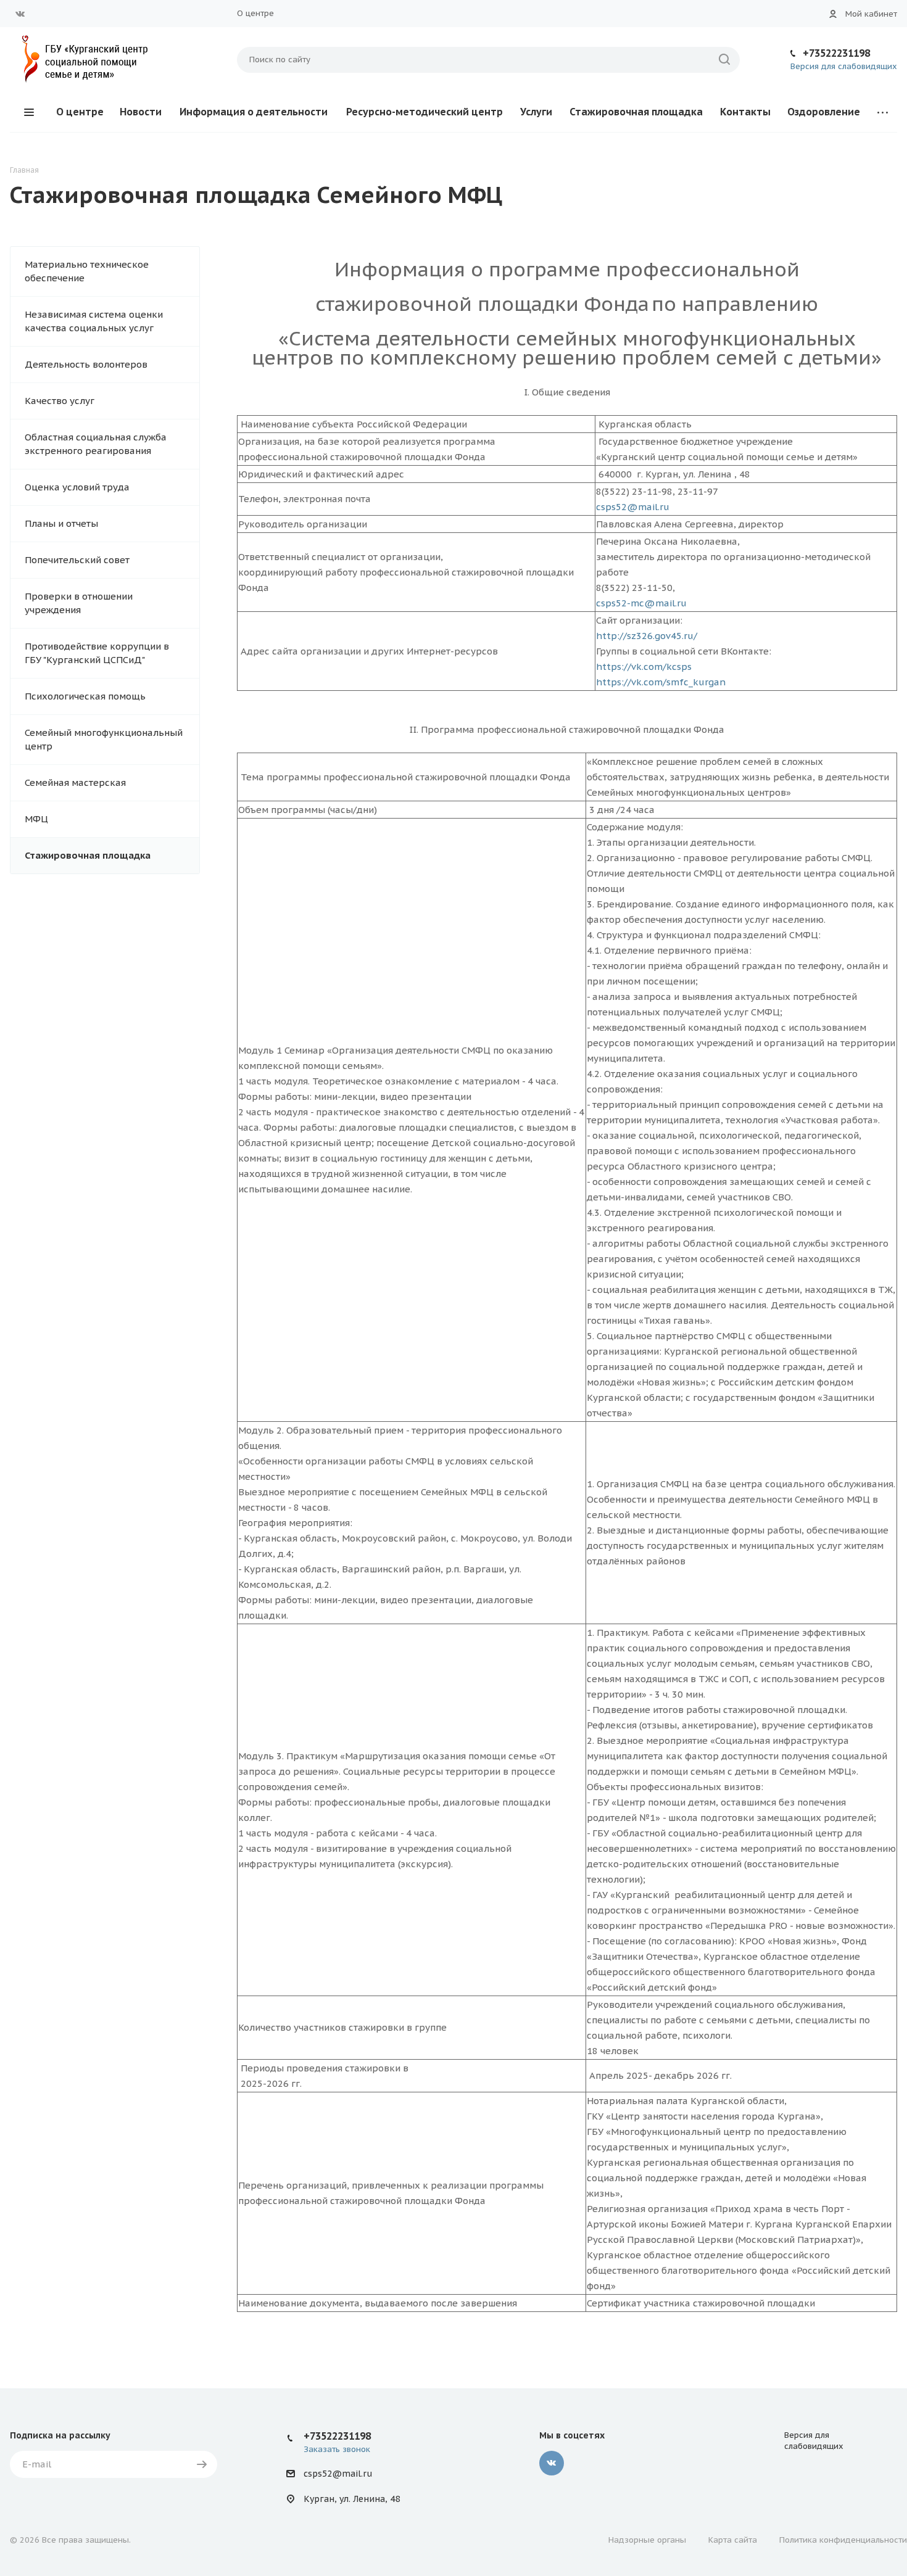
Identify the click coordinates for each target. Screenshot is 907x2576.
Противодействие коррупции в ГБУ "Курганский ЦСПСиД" (97, 653)
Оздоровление (824, 112)
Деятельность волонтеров (86, 364)
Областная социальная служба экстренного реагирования (96, 444)
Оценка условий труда (77, 487)
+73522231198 (836, 53)
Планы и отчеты (61, 523)
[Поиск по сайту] (724, 60)
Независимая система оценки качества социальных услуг (94, 321)
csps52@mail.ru (633, 507)
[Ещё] (883, 112)
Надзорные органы (647, 2540)
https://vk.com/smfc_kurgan (661, 682)
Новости (141, 112)
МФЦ (36, 819)
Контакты (745, 112)
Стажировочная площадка (636, 112)
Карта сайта (733, 2540)
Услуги (536, 112)
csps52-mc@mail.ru (641, 603)
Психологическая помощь (85, 696)
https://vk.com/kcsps (644, 667)
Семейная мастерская (75, 782)
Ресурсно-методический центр (425, 112)
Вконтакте (20, 14)
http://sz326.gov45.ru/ (647, 636)
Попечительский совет (77, 560)
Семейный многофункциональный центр (104, 739)
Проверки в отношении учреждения (79, 603)
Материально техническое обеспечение (87, 271)
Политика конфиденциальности (843, 2540)
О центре (255, 13)
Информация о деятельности (254, 112)
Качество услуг (60, 401)
